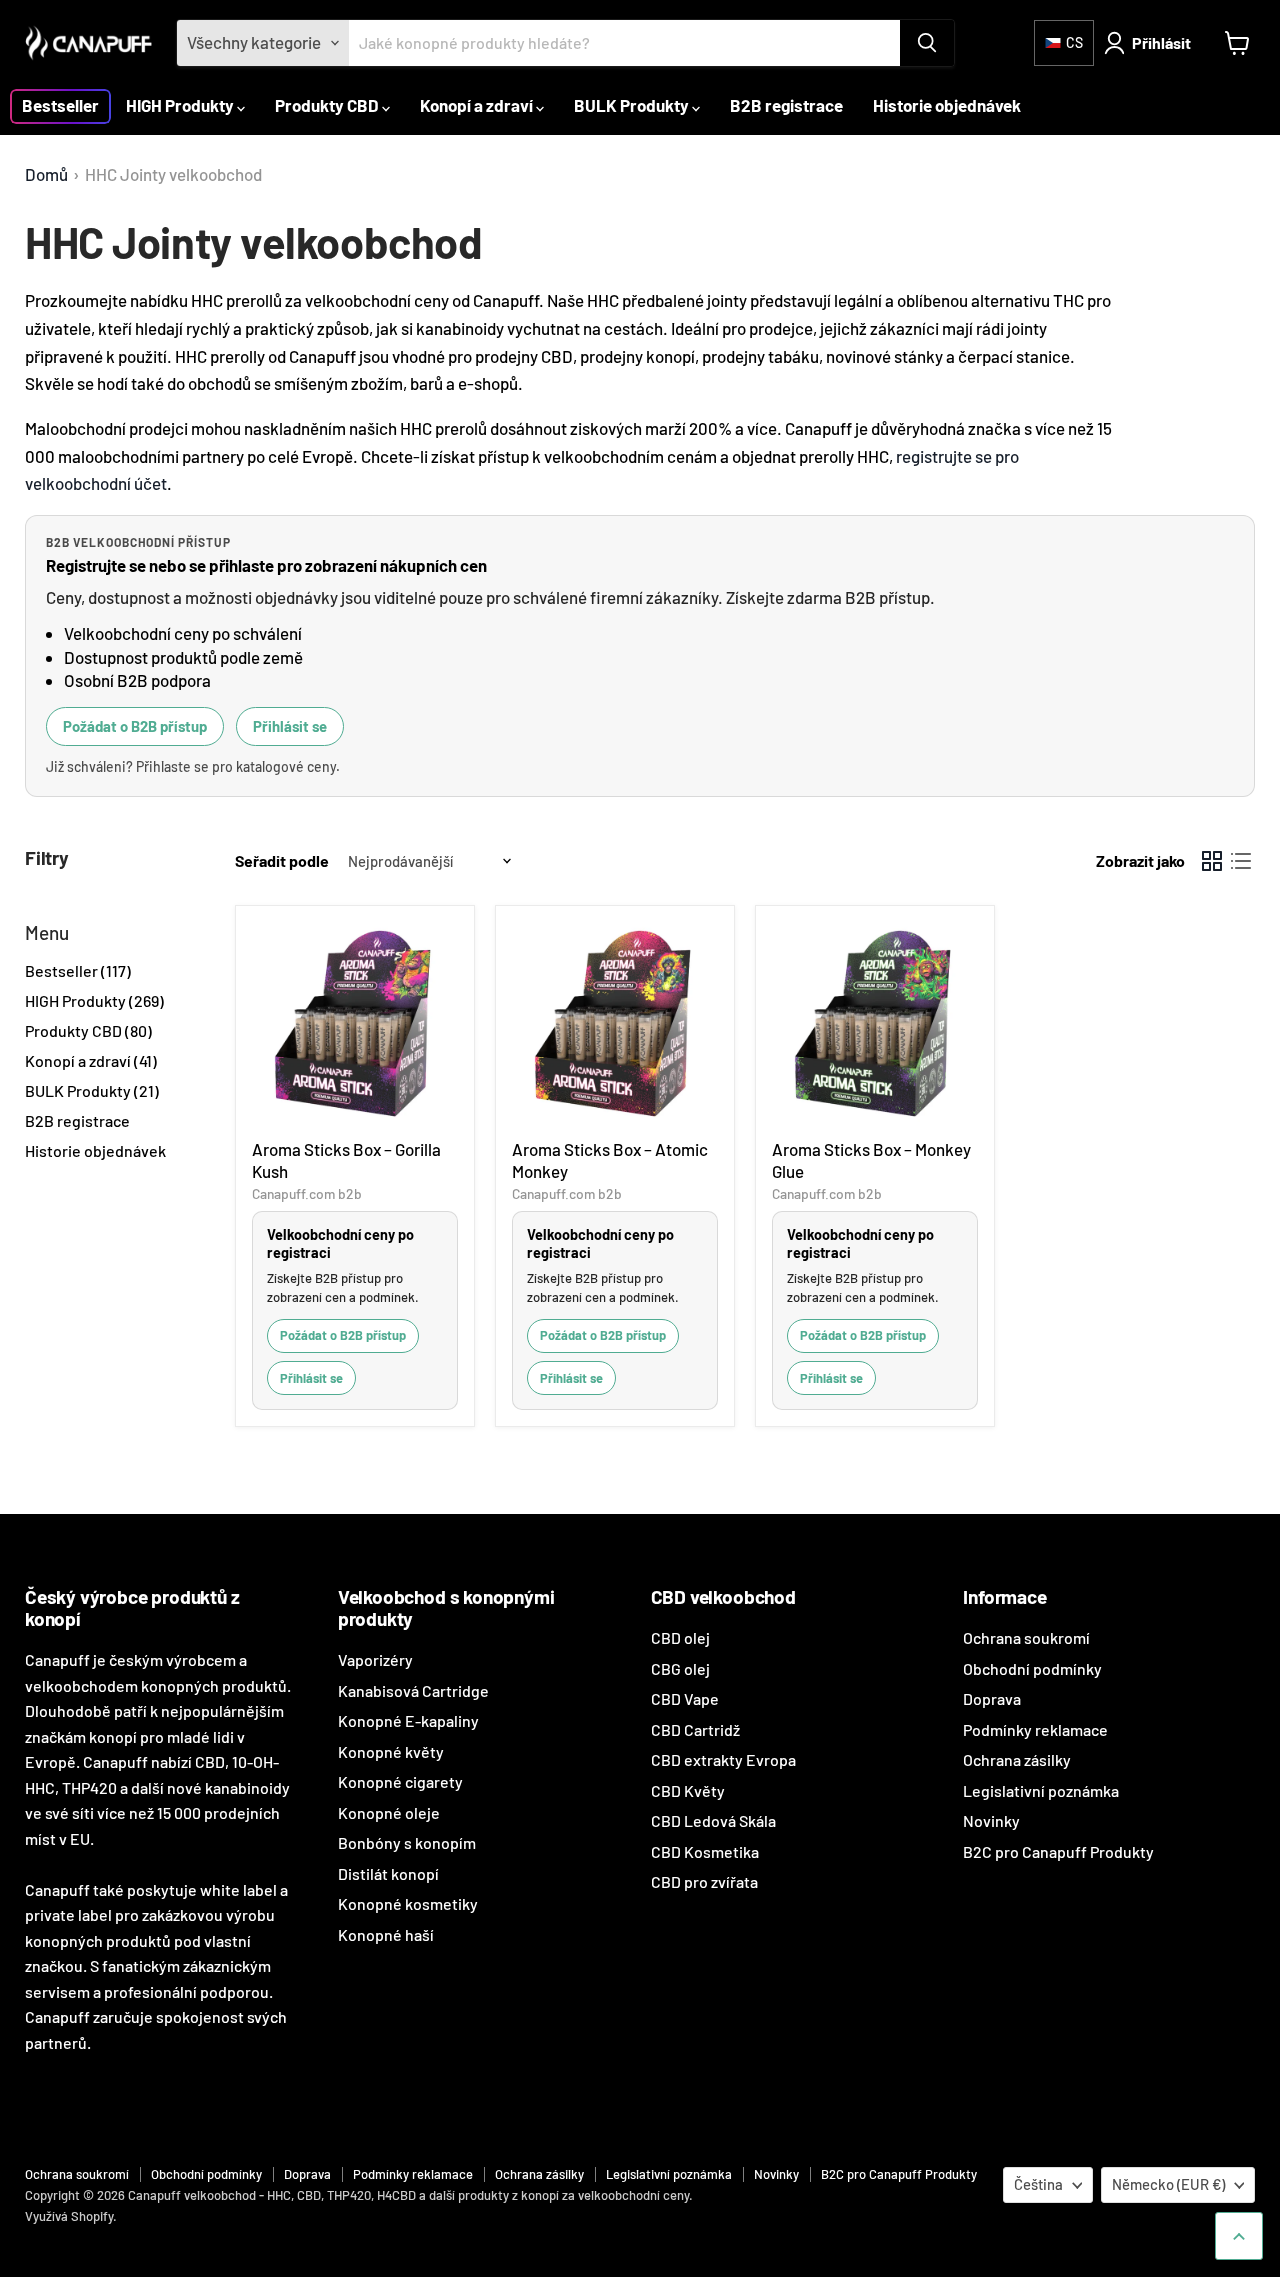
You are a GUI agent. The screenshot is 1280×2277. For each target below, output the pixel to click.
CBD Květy (688, 1790)
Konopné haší (386, 1934)
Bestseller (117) (78, 970)
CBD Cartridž (695, 1729)
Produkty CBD (328, 105)
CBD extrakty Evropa (723, 1759)
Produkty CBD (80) (88, 1030)
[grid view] (1212, 861)
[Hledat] (927, 43)
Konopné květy (391, 1751)
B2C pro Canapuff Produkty (1058, 1851)
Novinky (991, 1820)
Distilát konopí (388, 1873)
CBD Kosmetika (705, 1851)
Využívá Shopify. (71, 2216)
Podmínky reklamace (1035, 1729)
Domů (46, 174)
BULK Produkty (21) (92, 1090)
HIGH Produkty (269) (94, 1000)
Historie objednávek (947, 105)
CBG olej (680, 1668)
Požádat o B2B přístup (135, 726)
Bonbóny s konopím (407, 1842)
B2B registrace (786, 105)
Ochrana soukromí (1026, 1637)
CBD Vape (685, 1698)
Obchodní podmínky (1032, 1668)
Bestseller (60, 105)
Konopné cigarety (400, 1781)
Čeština (1038, 2184)
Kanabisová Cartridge (413, 1690)
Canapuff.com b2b (307, 1193)
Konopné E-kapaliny (408, 1720)
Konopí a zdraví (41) (91, 1060)
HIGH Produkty (181, 105)
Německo (1168, 2184)
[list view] (1241, 861)
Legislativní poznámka (1041, 1790)
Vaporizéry (375, 1659)
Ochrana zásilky (1017, 1759)
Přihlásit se (290, 726)
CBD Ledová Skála (713, 1820)
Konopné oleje (389, 1812)
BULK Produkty (633, 105)
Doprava (992, 1698)
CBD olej (680, 1637)
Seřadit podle (282, 861)
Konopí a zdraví (478, 105)
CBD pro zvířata (704, 1881)
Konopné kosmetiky (408, 1903)
